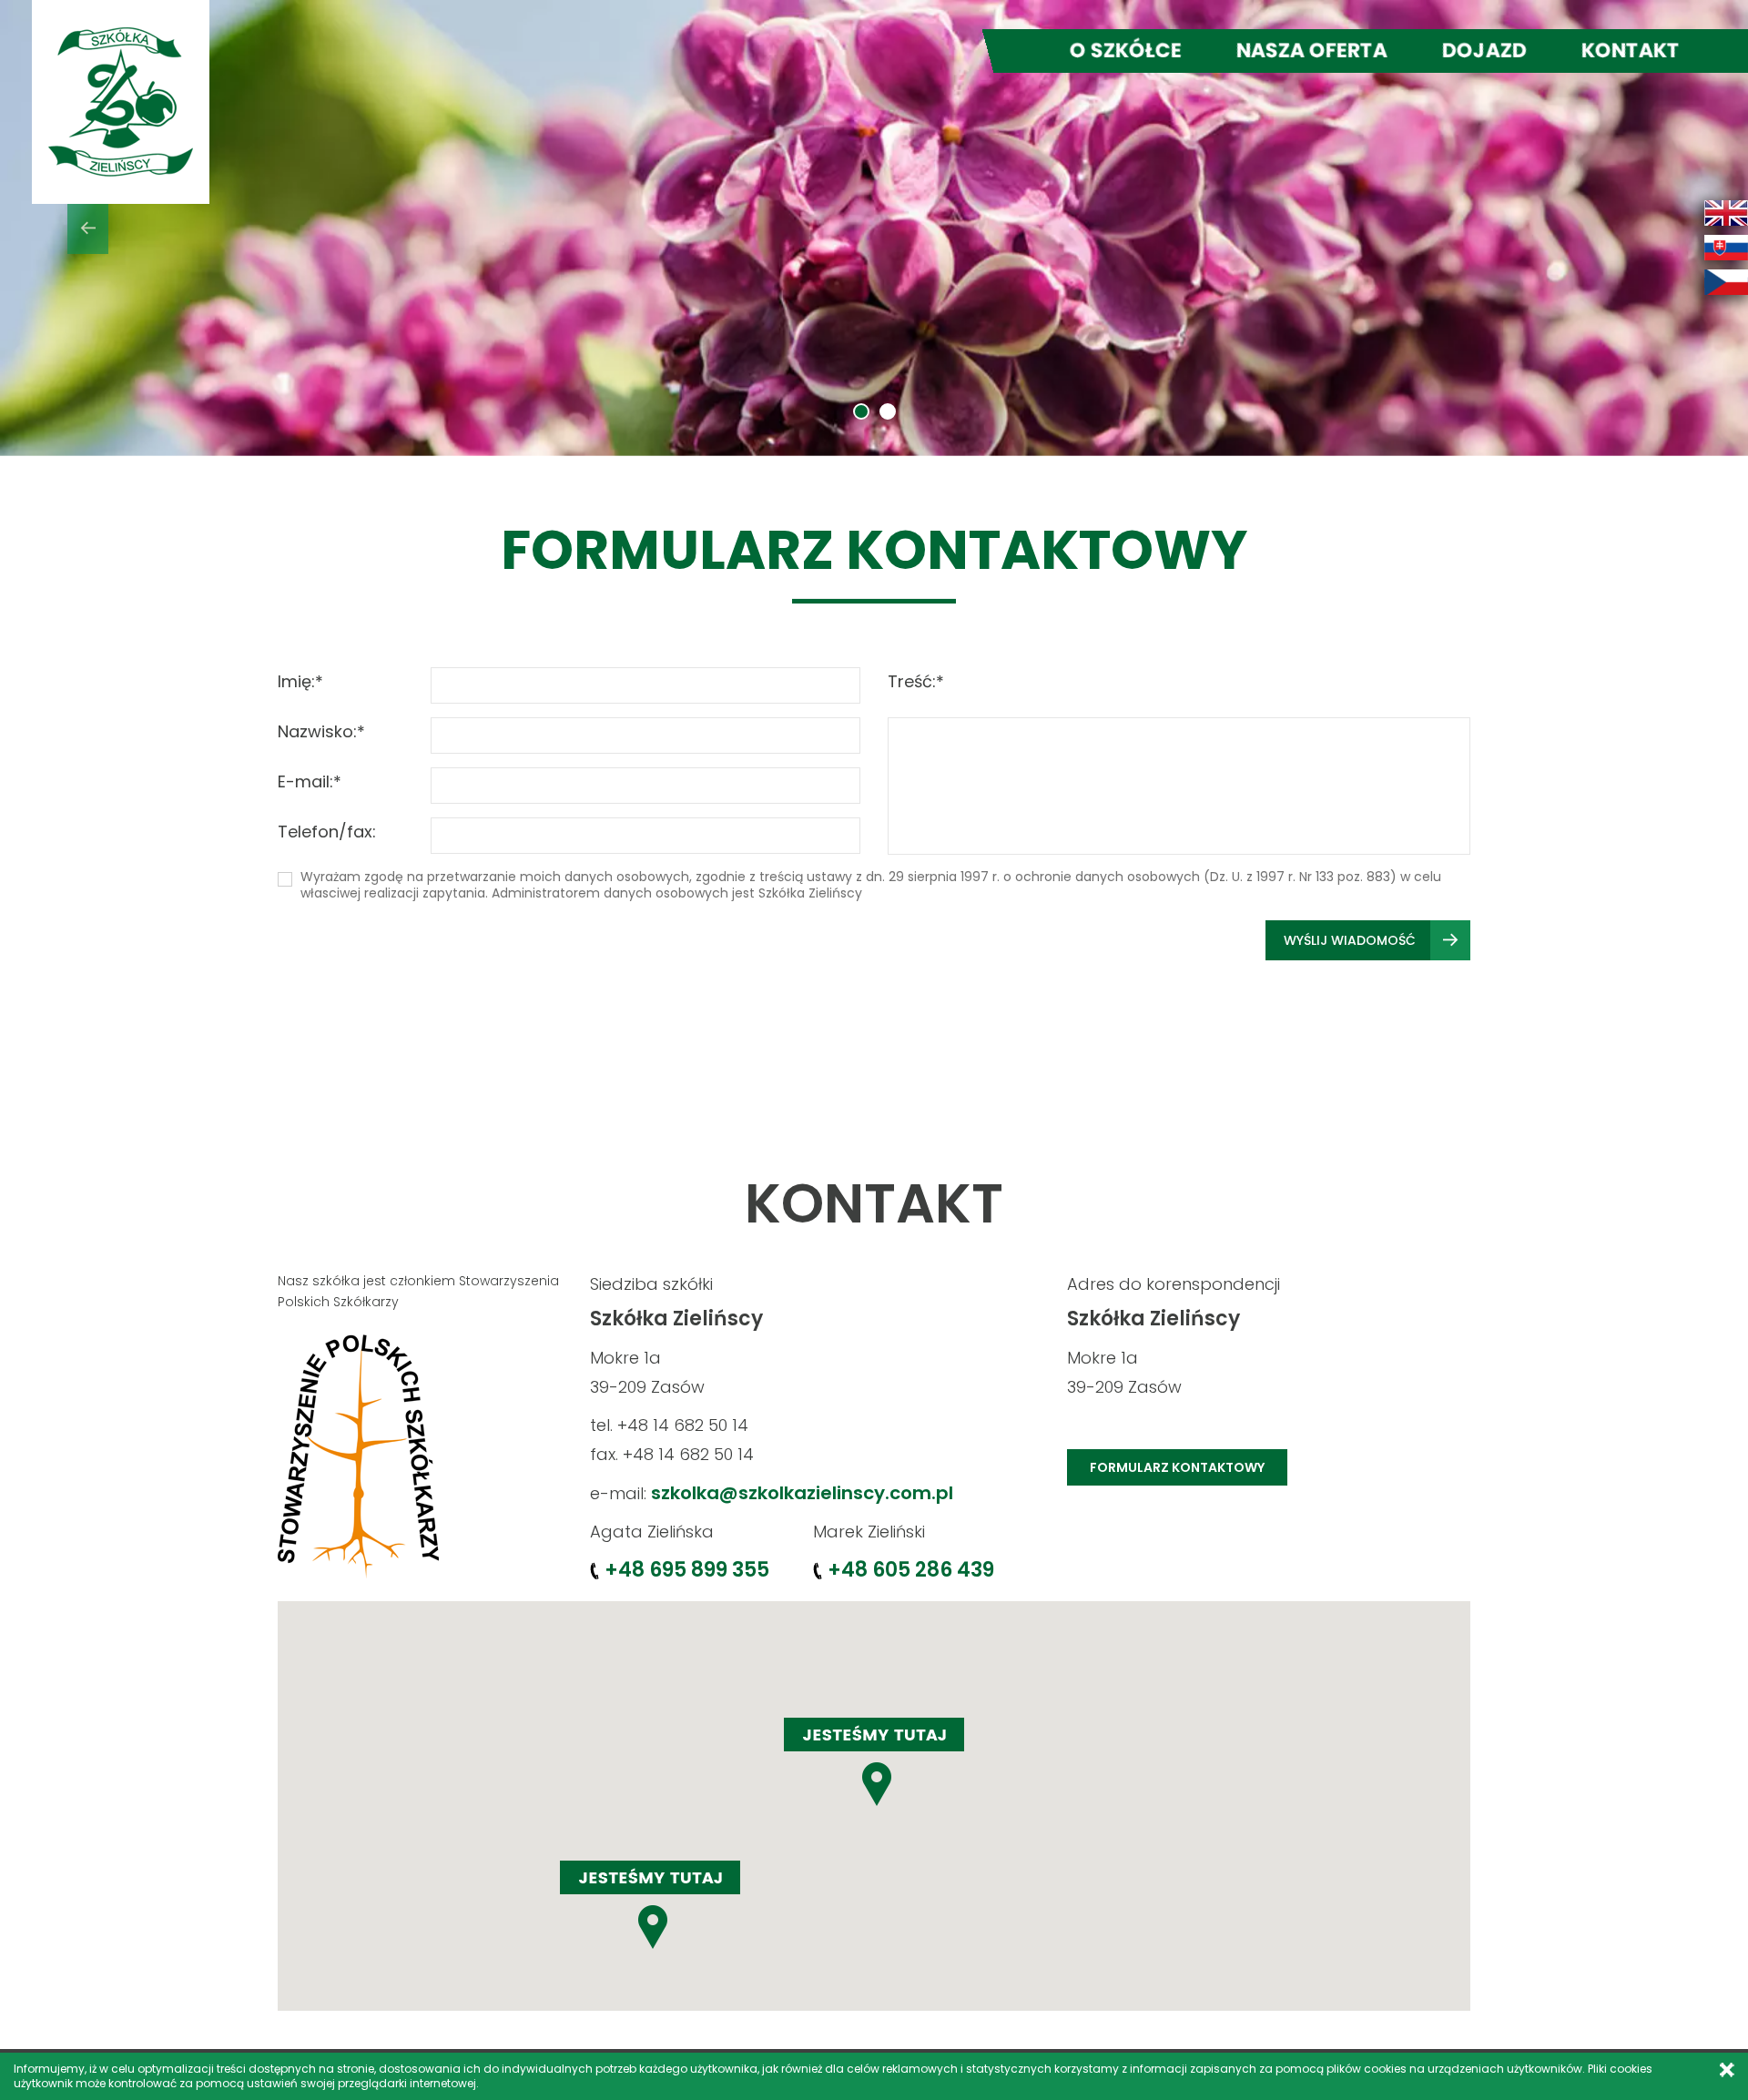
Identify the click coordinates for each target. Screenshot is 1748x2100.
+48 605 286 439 (911, 1570)
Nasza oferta (1312, 51)
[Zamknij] (1727, 2070)
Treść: (916, 681)
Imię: (300, 681)
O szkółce (1126, 51)
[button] (87, 228)
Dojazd (1484, 51)
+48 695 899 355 (687, 1570)
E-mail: (310, 781)
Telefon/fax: (327, 832)
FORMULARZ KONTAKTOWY (1177, 1467)
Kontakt (1631, 51)
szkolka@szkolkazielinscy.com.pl (802, 1493)
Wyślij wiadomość (1350, 940)
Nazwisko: (321, 731)
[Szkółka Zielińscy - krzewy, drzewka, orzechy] (121, 102)
